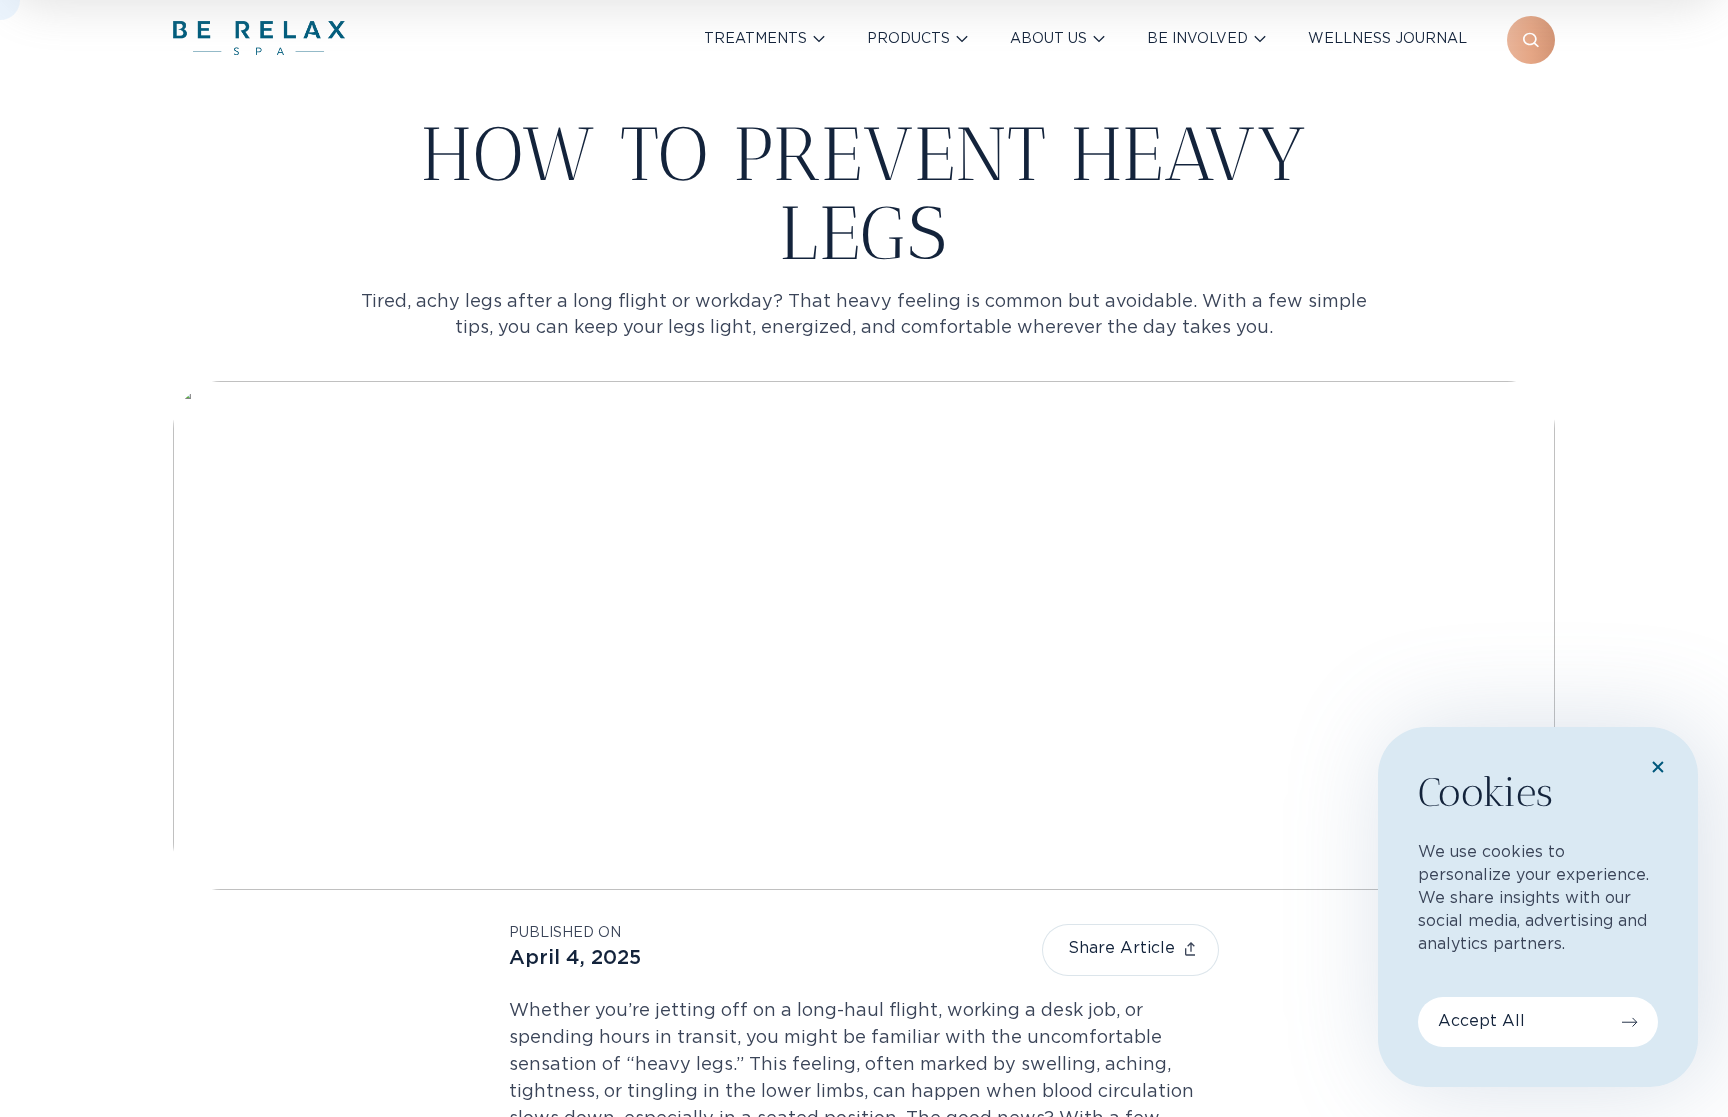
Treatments (755, 39)
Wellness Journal (1387, 39)
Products (908, 39)
